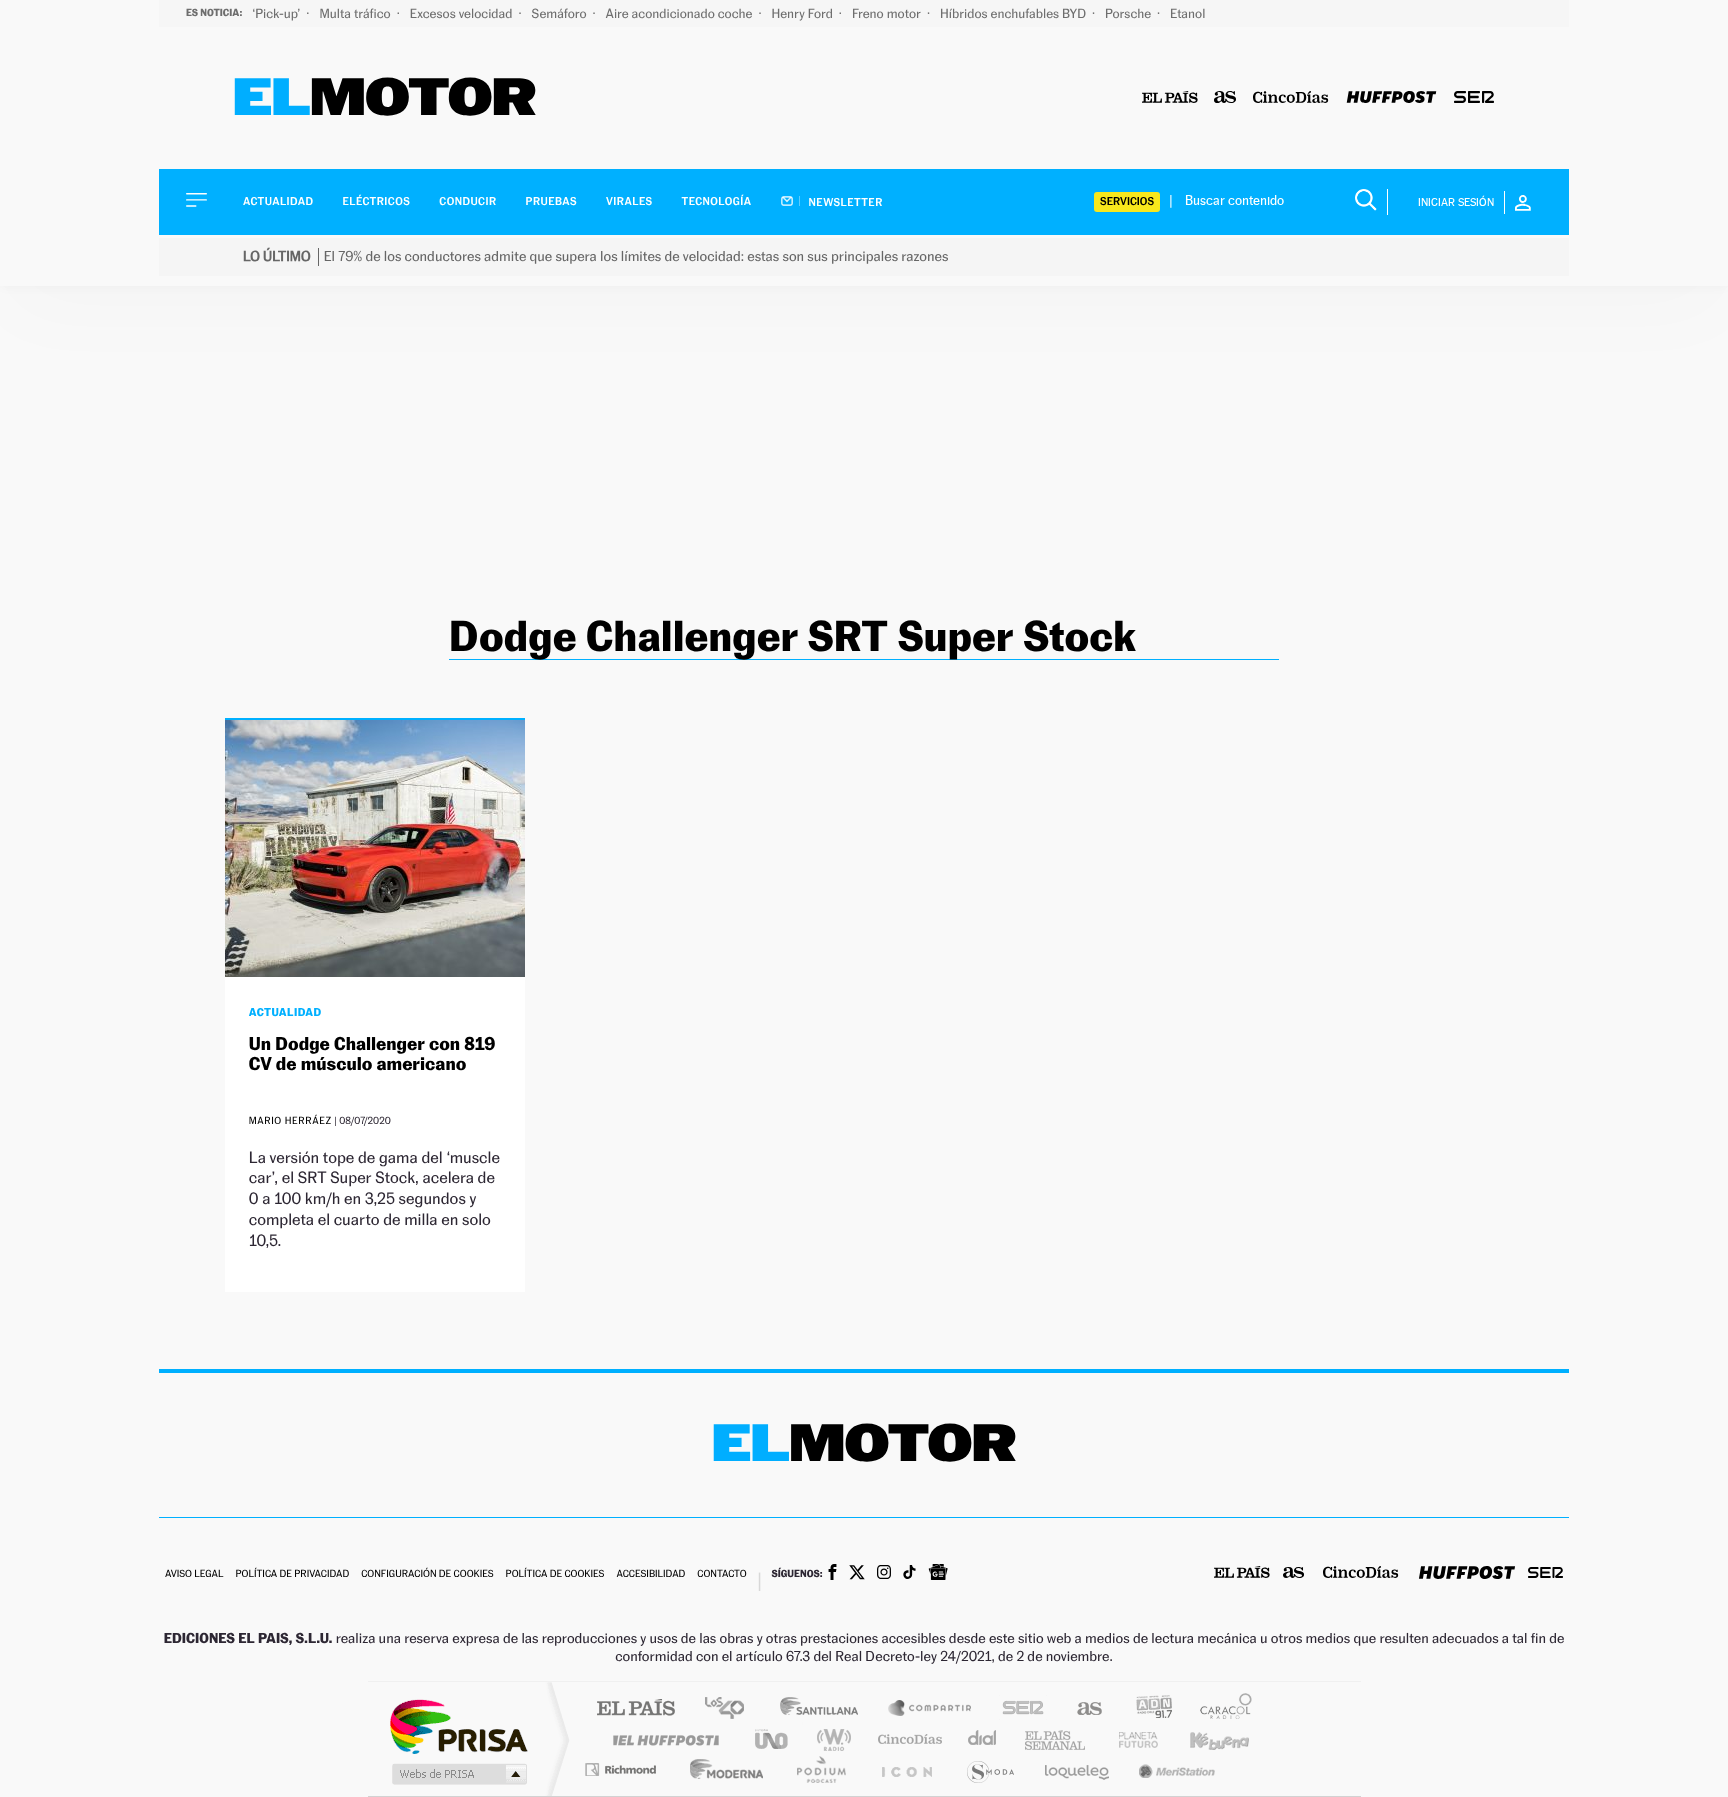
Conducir (467, 201)
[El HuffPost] (1391, 98)
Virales (629, 201)
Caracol (1220, 1709)
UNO (773, 1739)
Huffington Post (662, 1739)
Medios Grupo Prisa (457, 1774)
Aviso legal (194, 1574)
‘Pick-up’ (277, 13)
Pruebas (552, 201)
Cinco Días (907, 1739)
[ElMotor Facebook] (832, 1574)
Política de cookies (555, 1574)
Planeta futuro (1130, 1739)
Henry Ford (804, 13)
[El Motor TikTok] (909, 1574)
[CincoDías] (1291, 98)
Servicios (1127, 201)
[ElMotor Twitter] (857, 1574)
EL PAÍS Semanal (1056, 1739)
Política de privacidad (292, 1574)
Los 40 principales (731, 1709)
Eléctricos (376, 201)
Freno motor (888, 13)
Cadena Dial (983, 1739)
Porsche (1129, 13)
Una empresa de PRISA (458, 1725)
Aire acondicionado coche (681, 13)
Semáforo (561, 13)
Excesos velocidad (463, 13)
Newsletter (844, 202)
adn (1146, 1709)
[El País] (1170, 98)
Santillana (825, 1709)
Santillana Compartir (931, 1709)
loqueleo (1078, 1769)
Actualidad (278, 201)
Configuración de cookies (427, 1574)
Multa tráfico (356, 13)
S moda (989, 1769)
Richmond (623, 1769)
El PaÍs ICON (906, 1769)
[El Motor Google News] (938, 1574)
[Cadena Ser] (1474, 98)
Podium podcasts (820, 1769)
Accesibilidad (650, 1574)
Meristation (1174, 1769)
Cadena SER (1017, 1709)
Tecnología (717, 201)
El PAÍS (635, 1709)
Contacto (721, 1574)
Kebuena (1202, 1739)
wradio (830, 1739)
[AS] (1225, 98)
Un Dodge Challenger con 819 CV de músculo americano (372, 1054)
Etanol (1187, 13)
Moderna (721, 1769)
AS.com (1080, 1709)
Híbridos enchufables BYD (1014, 13)
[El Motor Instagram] (884, 1574)
